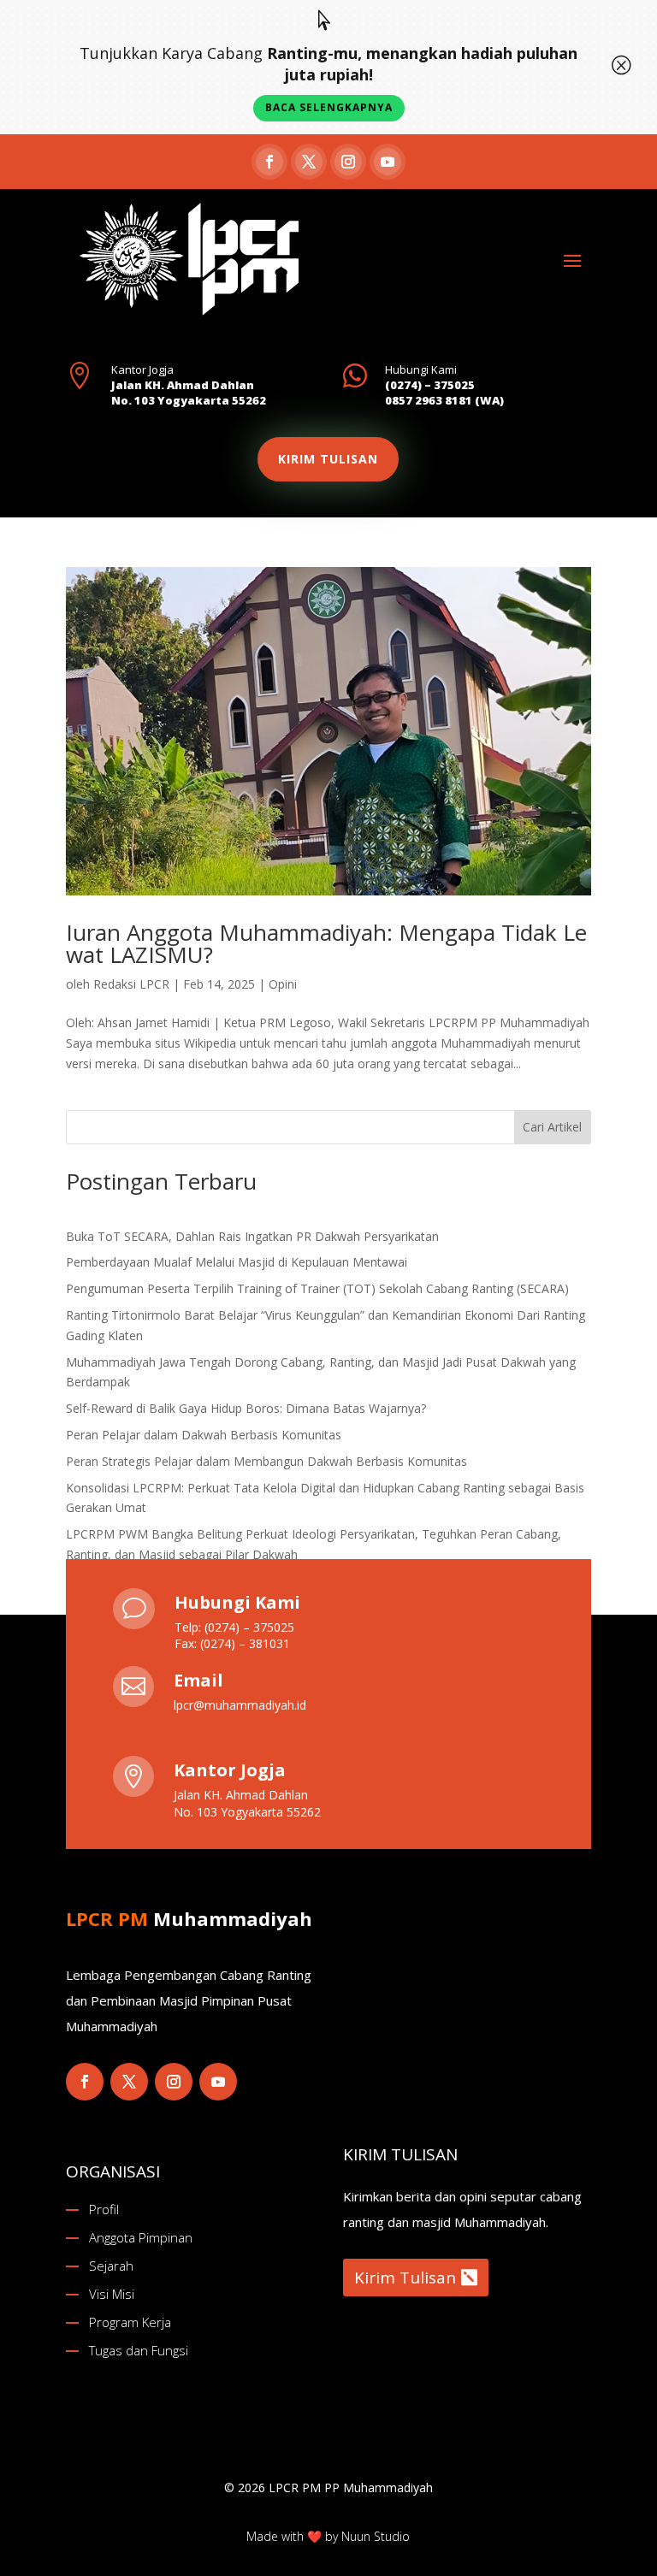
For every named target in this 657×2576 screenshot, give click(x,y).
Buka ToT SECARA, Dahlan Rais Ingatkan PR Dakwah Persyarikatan (252, 1236)
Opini (283, 984)
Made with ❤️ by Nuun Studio (328, 2536)
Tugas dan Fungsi (139, 2350)
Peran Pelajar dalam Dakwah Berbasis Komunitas (204, 1435)
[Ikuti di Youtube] (388, 162)
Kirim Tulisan (405, 2278)
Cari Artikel (552, 1127)
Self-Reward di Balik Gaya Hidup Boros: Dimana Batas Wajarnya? (246, 1408)
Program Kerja (130, 2322)
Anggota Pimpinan (141, 2237)
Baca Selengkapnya (329, 107)
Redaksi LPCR (131, 984)
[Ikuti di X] (309, 162)
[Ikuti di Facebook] (269, 162)
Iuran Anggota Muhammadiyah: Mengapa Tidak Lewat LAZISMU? (326, 943)
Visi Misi (112, 2294)
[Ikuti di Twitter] (129, 2082)
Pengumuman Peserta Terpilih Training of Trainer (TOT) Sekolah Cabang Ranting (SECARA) (317, 1288)
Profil (104, 2209)
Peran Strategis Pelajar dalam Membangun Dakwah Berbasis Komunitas (266, 1461)
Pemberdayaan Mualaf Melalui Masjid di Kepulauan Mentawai (237, 1262)
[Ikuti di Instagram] (348, 162)
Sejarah (111, 2266)
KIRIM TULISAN (328, 459)
